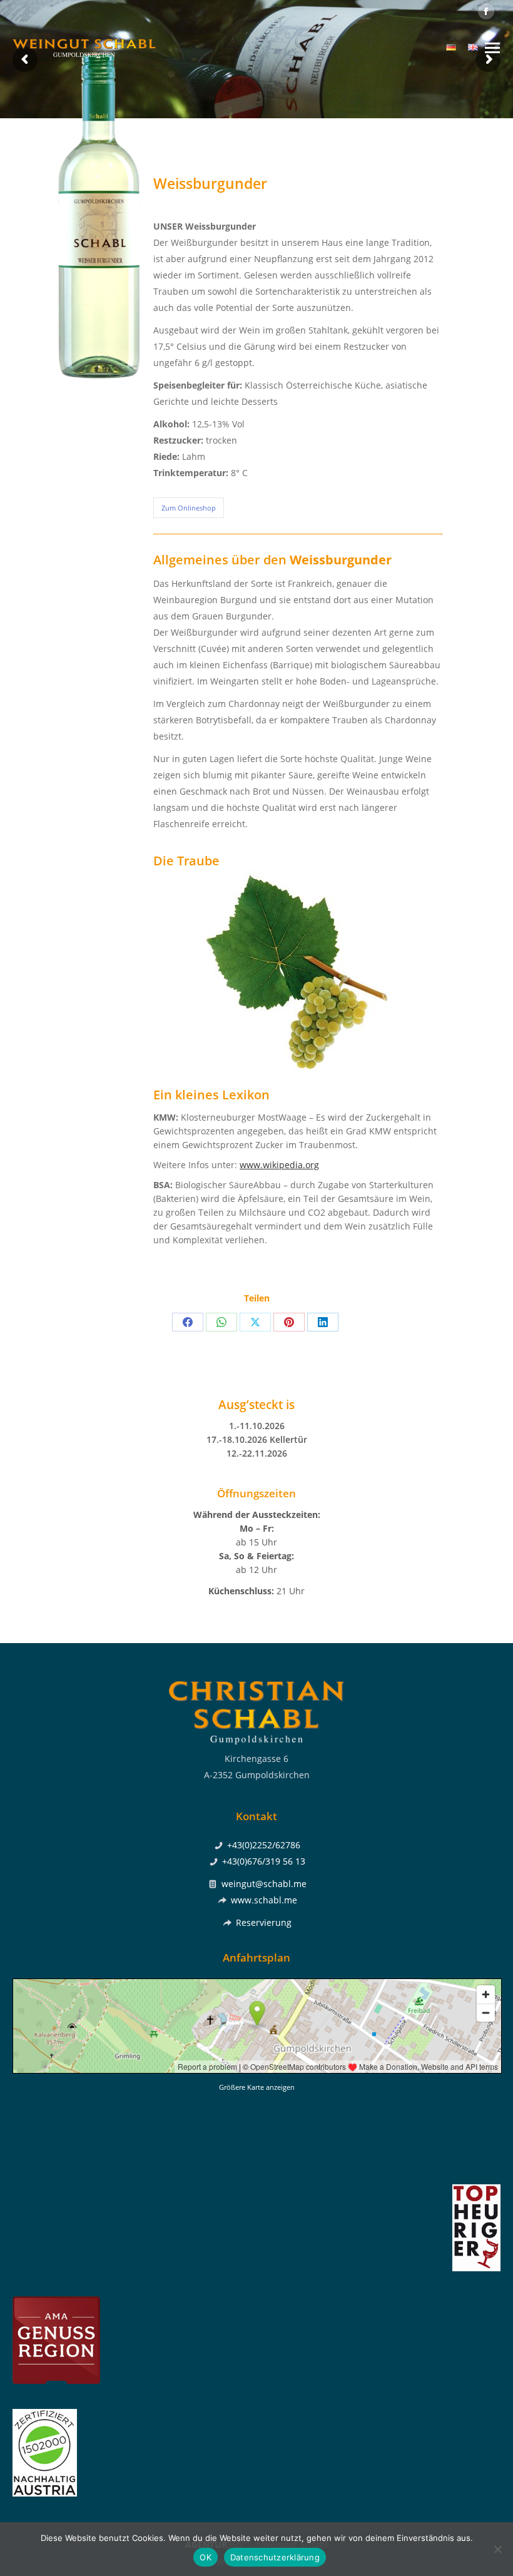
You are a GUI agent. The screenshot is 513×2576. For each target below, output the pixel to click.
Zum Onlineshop (189, 508)
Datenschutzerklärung (275, 2557)
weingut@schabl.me (264, 1884)
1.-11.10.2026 (257, 1426)
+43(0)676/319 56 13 (264, 1861)
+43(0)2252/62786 (264, 1845)
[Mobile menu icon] (492, 48)
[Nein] (497, 2549)
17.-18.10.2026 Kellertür (257, 1439)
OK (206, 2557)
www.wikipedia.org (279, 1165)
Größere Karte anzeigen (257, 2087)
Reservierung (264, 1922)
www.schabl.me (264, 1900)
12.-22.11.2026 (257, 1453)
